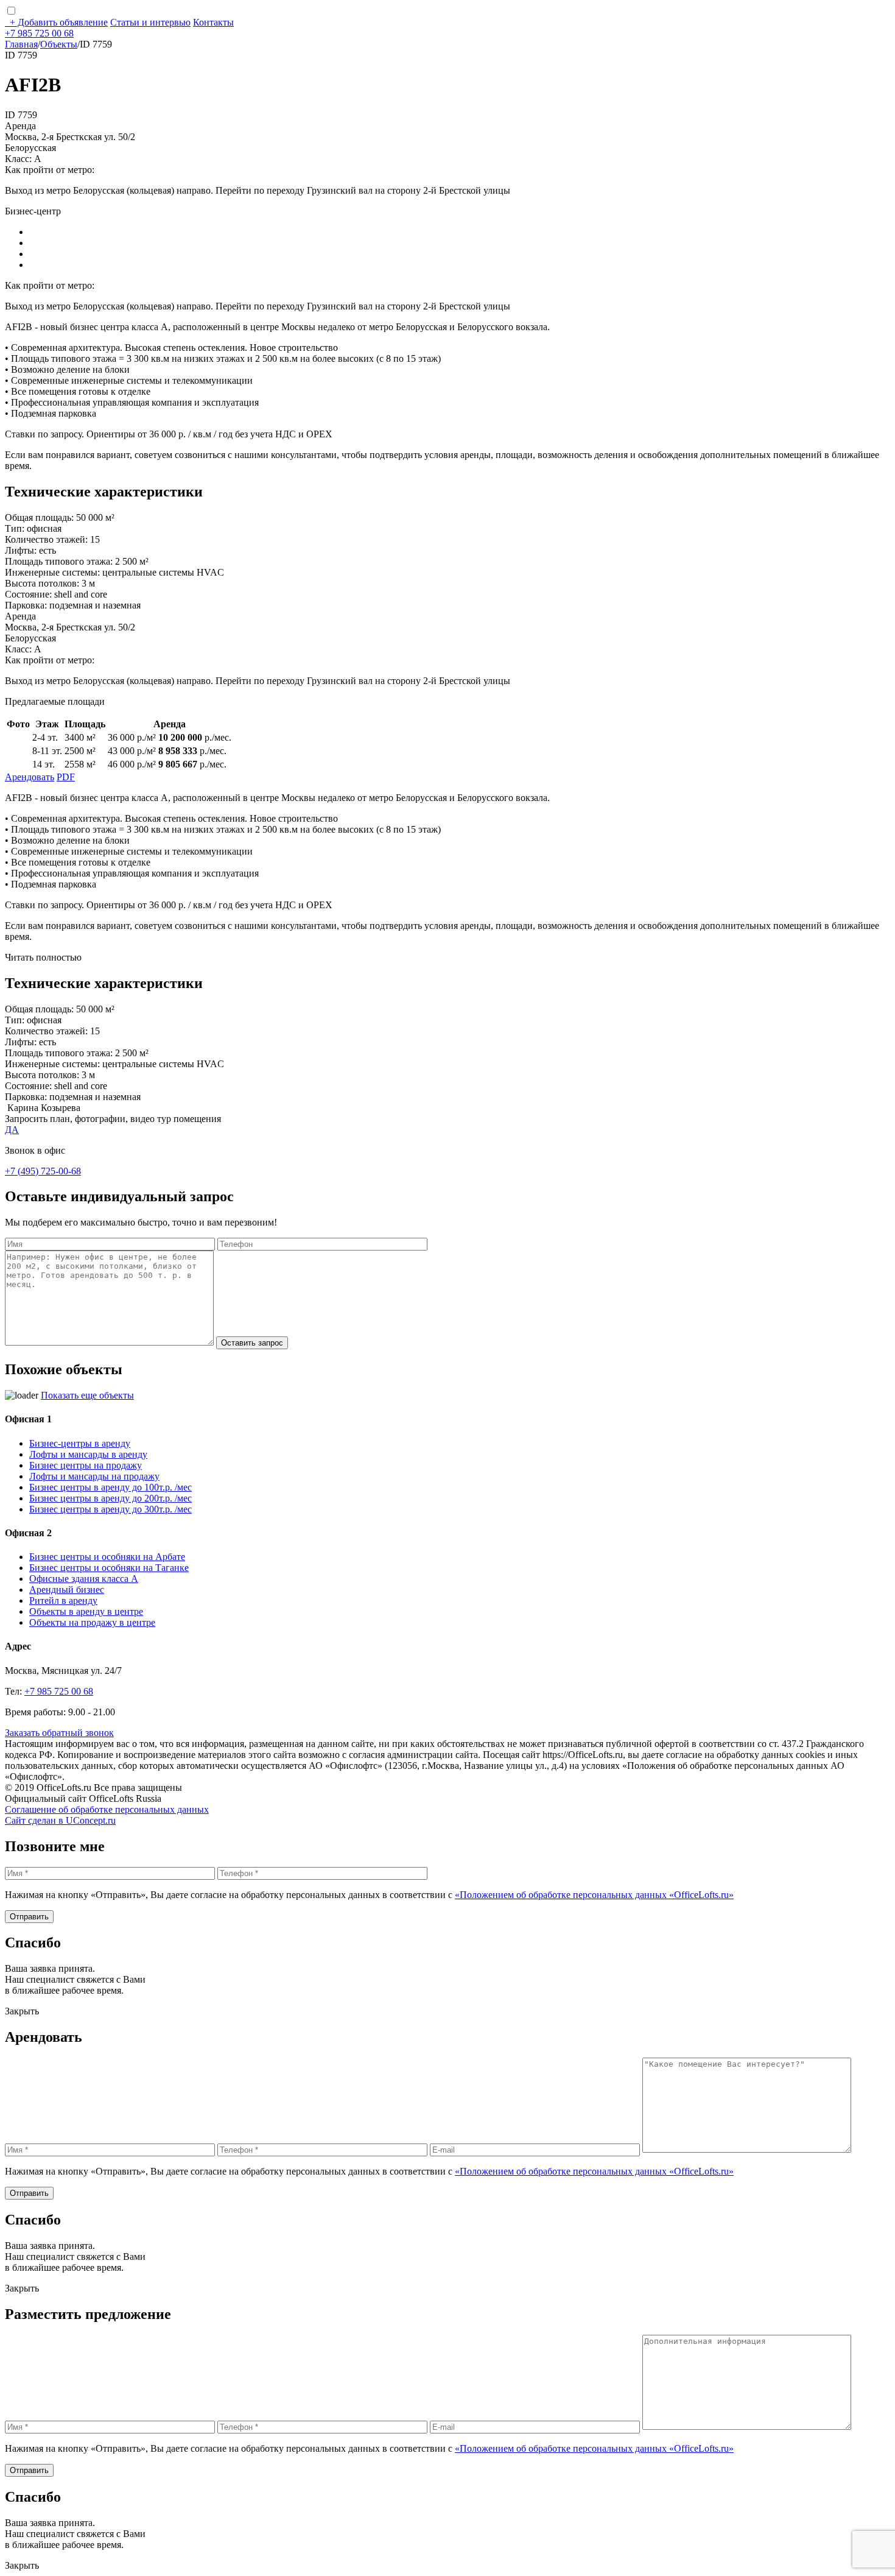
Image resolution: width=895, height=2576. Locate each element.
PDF (66, 777)
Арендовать (30, 777)
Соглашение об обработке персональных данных (107, 1809)
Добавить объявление (59, 22)
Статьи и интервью (150, 22)
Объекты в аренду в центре (86, 1611)
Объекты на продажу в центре (92, 1622)
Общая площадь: (39, 517)
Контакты (213, 22)
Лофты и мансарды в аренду (88, 1454)
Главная (21, 44)
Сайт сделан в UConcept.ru (60, 1820)
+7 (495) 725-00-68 (43, 1171)
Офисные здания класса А (84, 1579)
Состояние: (28, 594)
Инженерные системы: (52, 572)
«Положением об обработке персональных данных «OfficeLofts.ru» (594, 1895)
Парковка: (26, 605)
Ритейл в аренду (63, 1600)
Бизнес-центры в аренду (80, 1443)
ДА (12, 1130)
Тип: (15, 528)
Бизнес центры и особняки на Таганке (109, 1568)
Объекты (59, 44)
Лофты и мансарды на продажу (94, 1476)
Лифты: (21, 550)
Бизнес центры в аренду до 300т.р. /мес (111, 1509)
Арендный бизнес (67, 1590)
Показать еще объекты (87, 1395)
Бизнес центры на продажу (86, 1465)
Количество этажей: (46, 539)
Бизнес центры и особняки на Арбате (107, 1557)
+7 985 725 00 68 (39, 33)
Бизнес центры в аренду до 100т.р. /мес (111, 1487)
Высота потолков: (42, 583)
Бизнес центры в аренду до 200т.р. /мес (111, 1498)
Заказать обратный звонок (59, 1733)
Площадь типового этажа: (59, 561)
